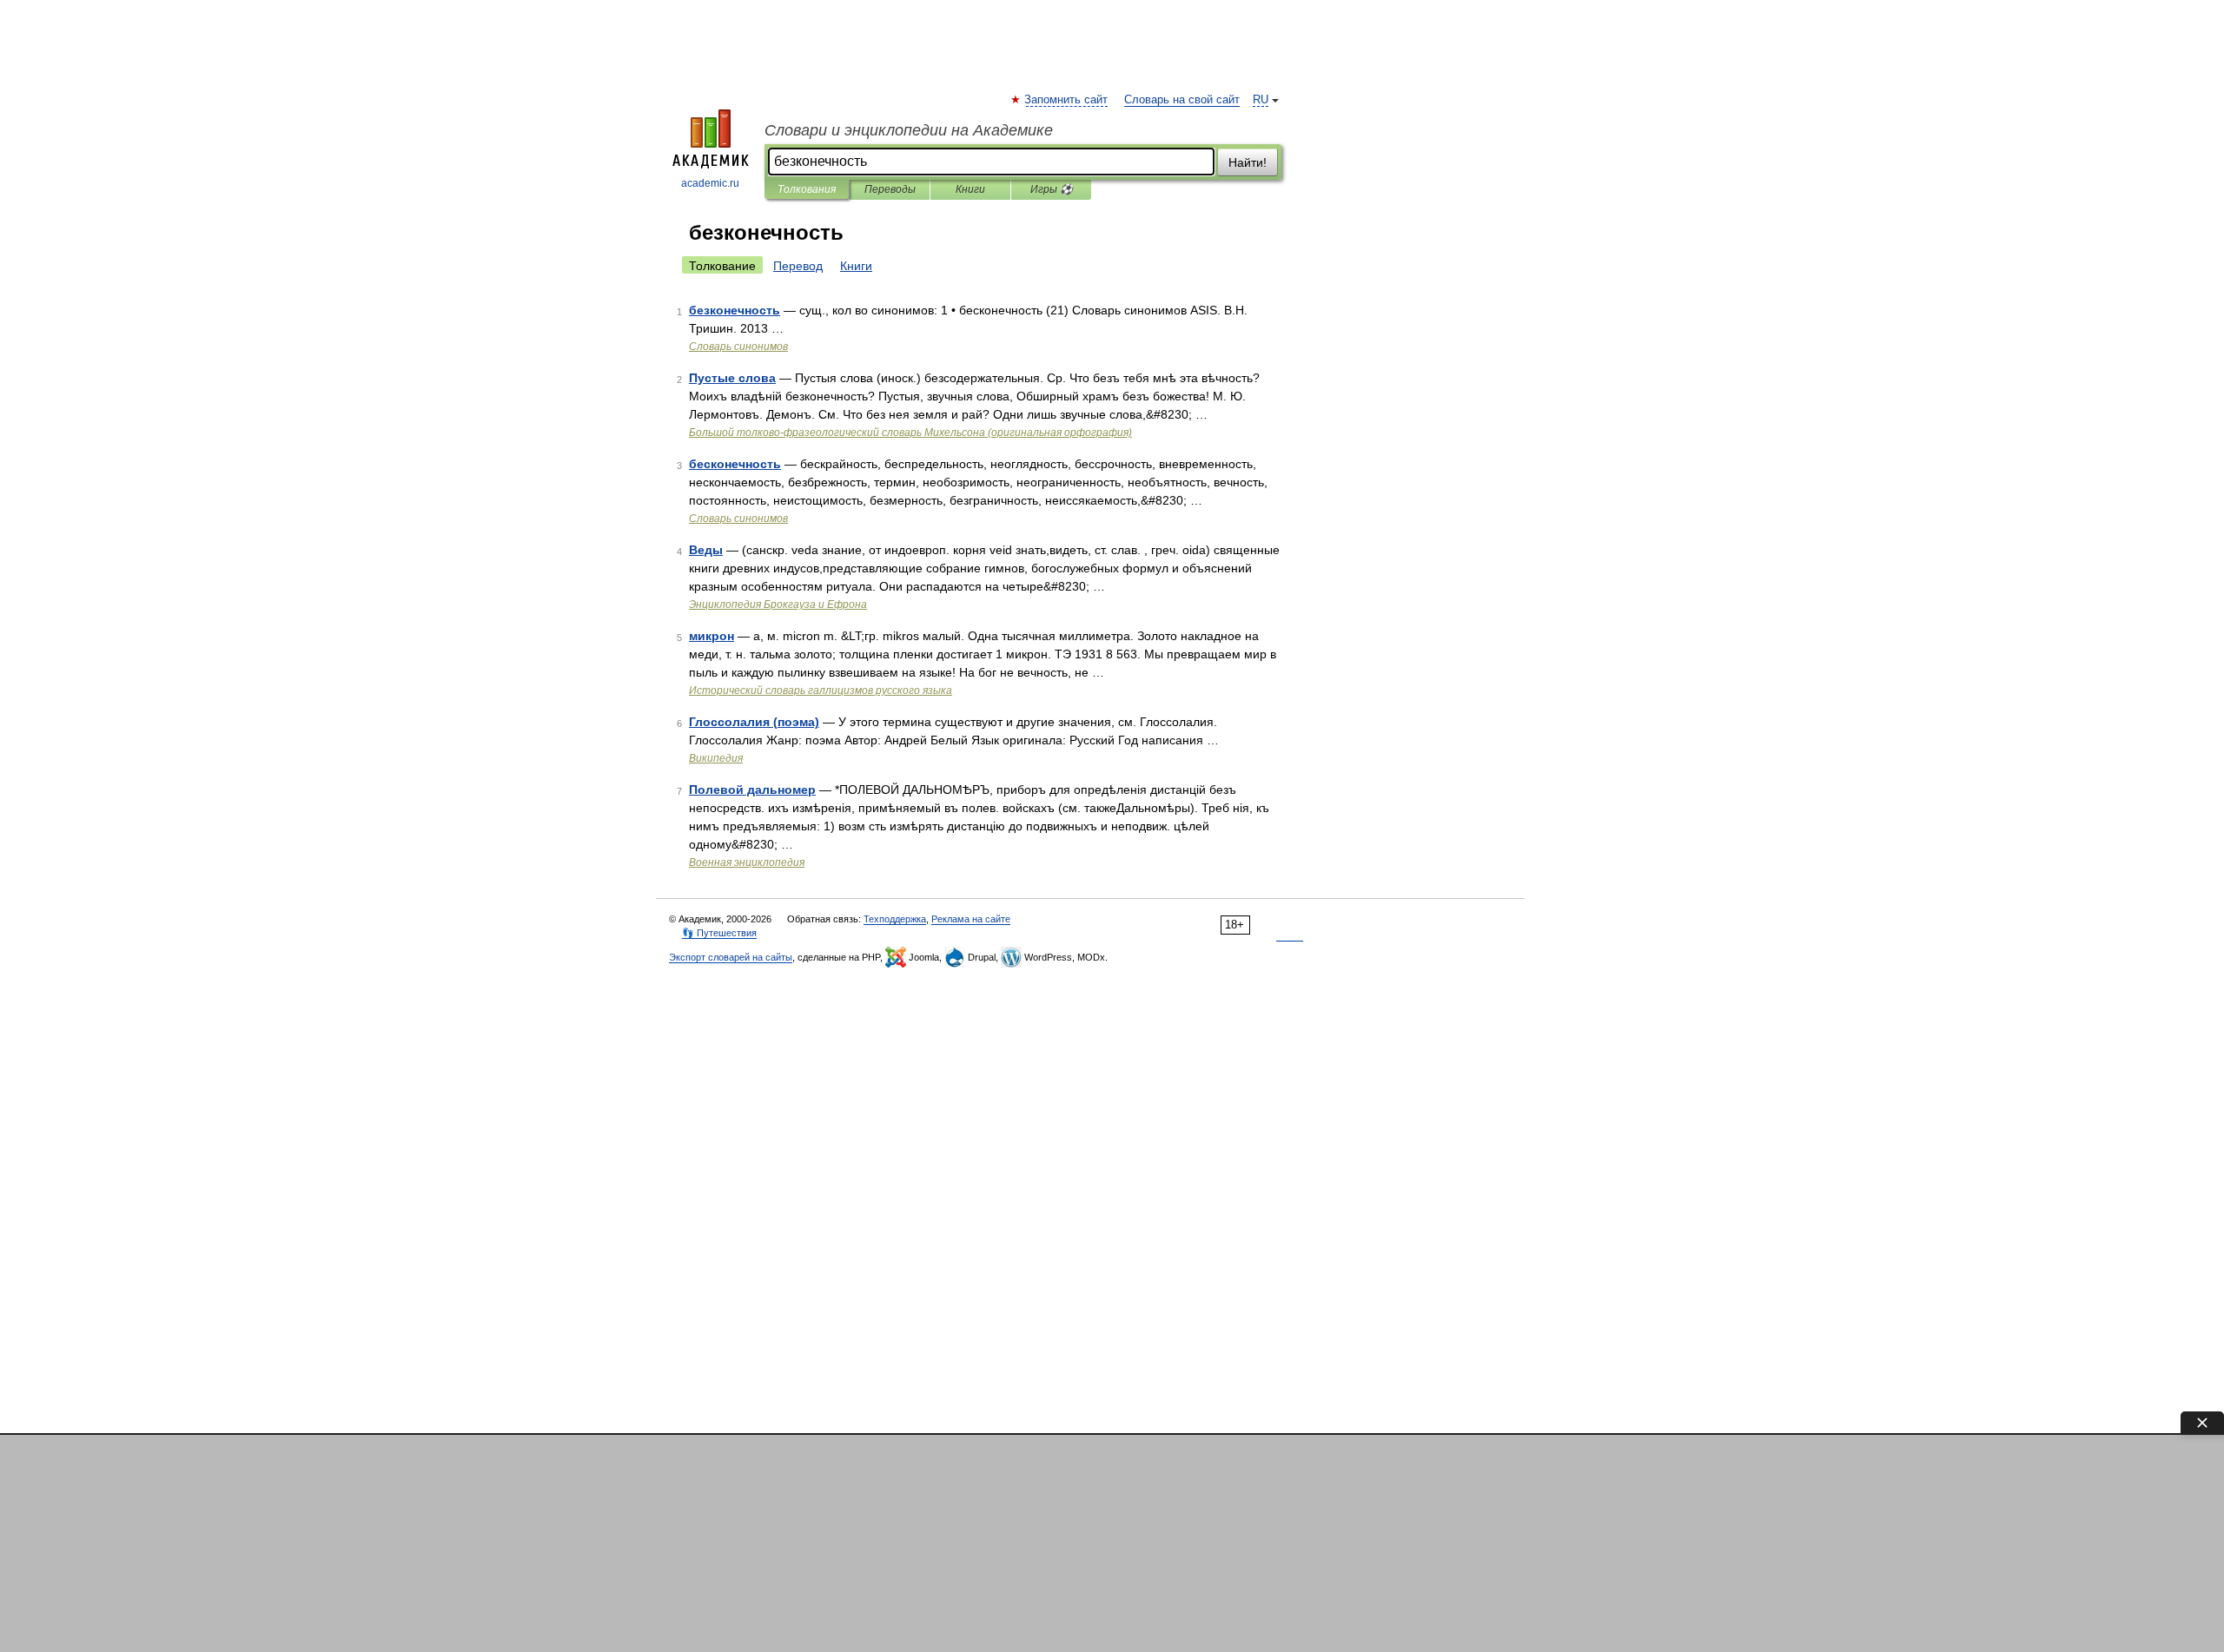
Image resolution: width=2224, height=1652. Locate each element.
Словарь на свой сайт (1182, 100)
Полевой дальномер (752, 790)
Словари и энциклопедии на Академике (909, 130)
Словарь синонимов (738, 347)
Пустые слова (732, 378)
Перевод (798, 266)
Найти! (1248, 162)
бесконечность (735, 464)
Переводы (890, 189)
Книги (970, 189)
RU (1261, 100)
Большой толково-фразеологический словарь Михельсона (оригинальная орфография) (910, 433)
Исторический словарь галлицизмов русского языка (821, 691)
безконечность (735, 310)
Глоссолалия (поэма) (754, 722)
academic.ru (710, 183)
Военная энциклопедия (747, 862)
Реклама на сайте (971, 919)
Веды (706, 550)
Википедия (716, 758)
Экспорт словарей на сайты (731, 957)
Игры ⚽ (1052, 189)
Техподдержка (895, 919)
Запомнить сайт (1067, 100)
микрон (712, 636)
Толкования (807, 189)
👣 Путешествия (719, 933)
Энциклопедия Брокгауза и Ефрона (778, 605)
